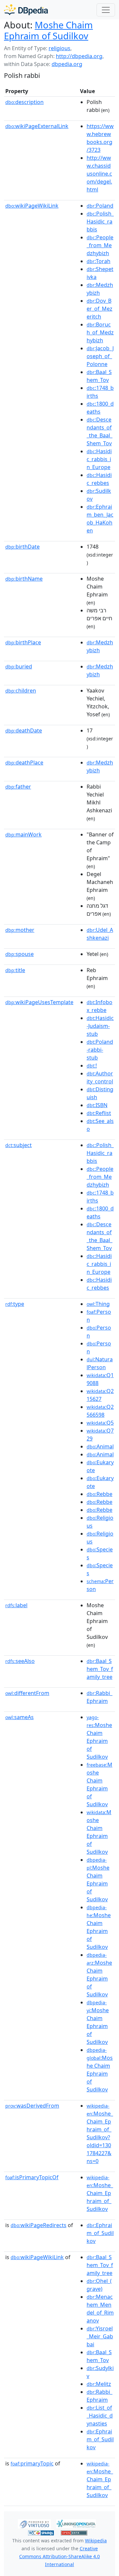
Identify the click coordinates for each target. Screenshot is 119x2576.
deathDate (24, 730)
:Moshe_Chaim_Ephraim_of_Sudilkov (100, 2193)
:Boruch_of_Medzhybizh (100, 332)
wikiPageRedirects (39, 2225)
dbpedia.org (67, 64)
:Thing (98, 1304)
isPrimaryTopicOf (32, 2177)
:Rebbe (99, 1494)
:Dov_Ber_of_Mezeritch (99, 309)
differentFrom (27, 1693)
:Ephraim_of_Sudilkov (100, 2233)
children (21, 691)
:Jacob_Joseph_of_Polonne (100, 356)
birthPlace (23, 642)
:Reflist (99, 1113)
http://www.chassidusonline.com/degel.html (99, 174)
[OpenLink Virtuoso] (34, 2523)
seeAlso (20, 1661)
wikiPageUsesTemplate (39, 1002)
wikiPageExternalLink (37, 126)
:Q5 (100, 1423)
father (18, 787)
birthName (24, 579)
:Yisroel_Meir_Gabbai (100, 2336)
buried (19, 666)
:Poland (100, 206)
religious (59, 48)
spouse (20, 954)
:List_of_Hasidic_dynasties (100, 2416)
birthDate (22, 547)
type (15, 1304)
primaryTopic (32, 2463)
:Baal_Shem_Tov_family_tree (100, 1669)
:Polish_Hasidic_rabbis (100, 221)
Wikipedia (96, 2541)
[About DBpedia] (26, 10)
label (16, 1605)
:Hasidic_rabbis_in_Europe (99, 459)
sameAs (20, 1717)
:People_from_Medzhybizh (100, 245)
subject (19, 1145)
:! (92, 1066)
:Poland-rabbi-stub (100, 1050)
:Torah (99, 261)
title (15, 970)
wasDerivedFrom (32, 2106)
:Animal (100, 1446)
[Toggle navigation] (106, 10)
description (24, 102)
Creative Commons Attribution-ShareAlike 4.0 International (59, 2556)
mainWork (23, 834)
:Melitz (99, 2384)
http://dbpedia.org (79, 56)
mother (20, 930)
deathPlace (24, 763)
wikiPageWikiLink (32, 206)
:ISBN (97, 1105)
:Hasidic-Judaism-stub (100, 1026)
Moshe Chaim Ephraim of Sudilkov (48, 30)
